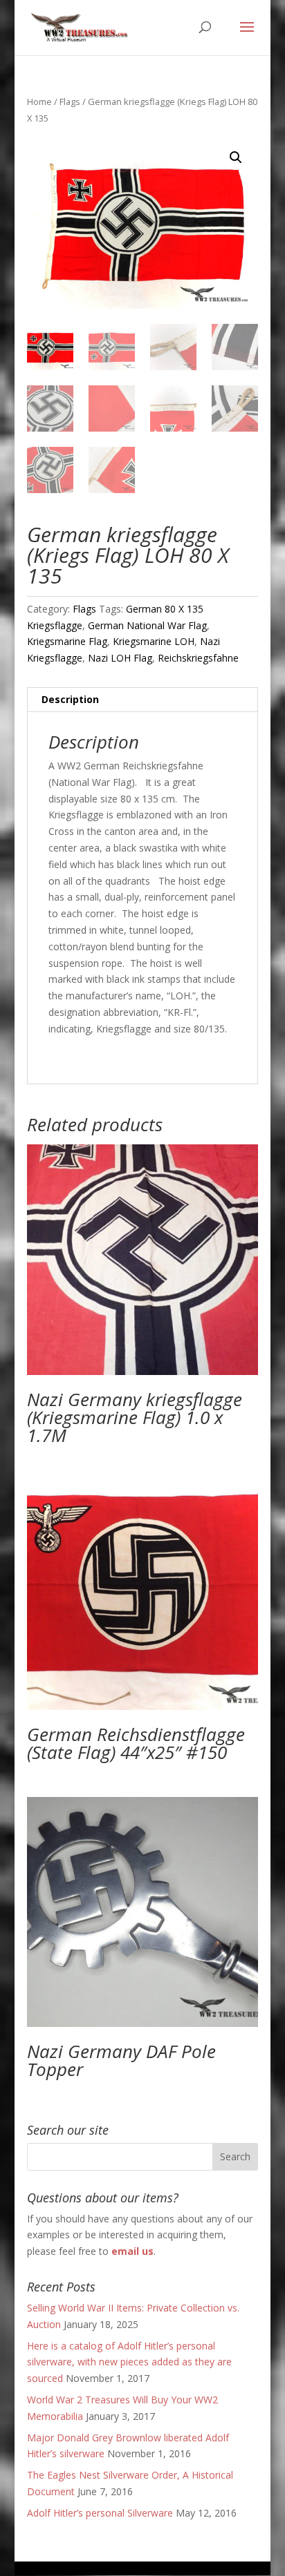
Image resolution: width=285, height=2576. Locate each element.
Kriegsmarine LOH (154, 641)
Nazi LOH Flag (120, 658)
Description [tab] (70, 699)
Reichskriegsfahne (198, 658)
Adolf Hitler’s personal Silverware (100, 2513)
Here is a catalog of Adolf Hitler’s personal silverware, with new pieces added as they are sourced (129, 2362)
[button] (236, 157)
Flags (70, 102)
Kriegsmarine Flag (67, 641)
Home (39, 102)
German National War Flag (147, 625)
